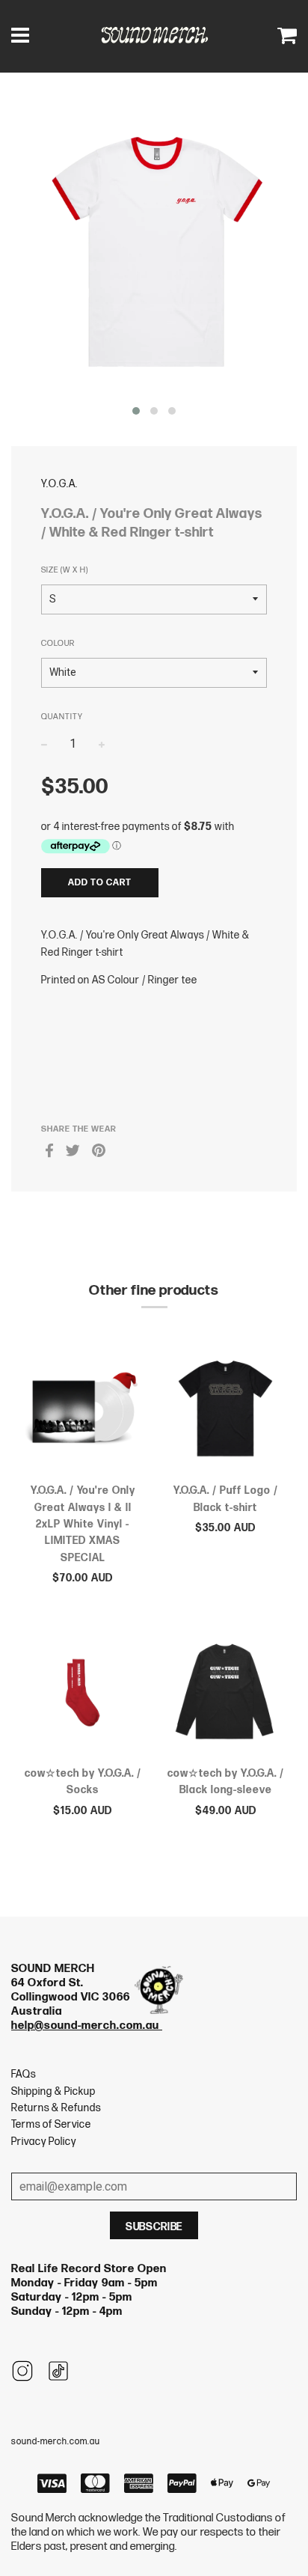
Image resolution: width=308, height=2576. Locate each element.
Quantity (62, 717)
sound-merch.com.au (56, 2442)
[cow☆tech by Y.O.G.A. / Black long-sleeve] (225, 1695)
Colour (58, 643)
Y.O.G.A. (59, 484)
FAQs (24, 2074)
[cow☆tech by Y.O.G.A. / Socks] (83, 1695)
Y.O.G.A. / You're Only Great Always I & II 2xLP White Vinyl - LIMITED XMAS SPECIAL (83, 1524)
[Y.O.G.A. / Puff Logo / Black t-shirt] (225, 1412)
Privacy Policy (44, 2142)
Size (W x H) (65, 570)
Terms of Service (51, 2124)
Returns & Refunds (56, 2108)
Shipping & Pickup (53, 2091)
